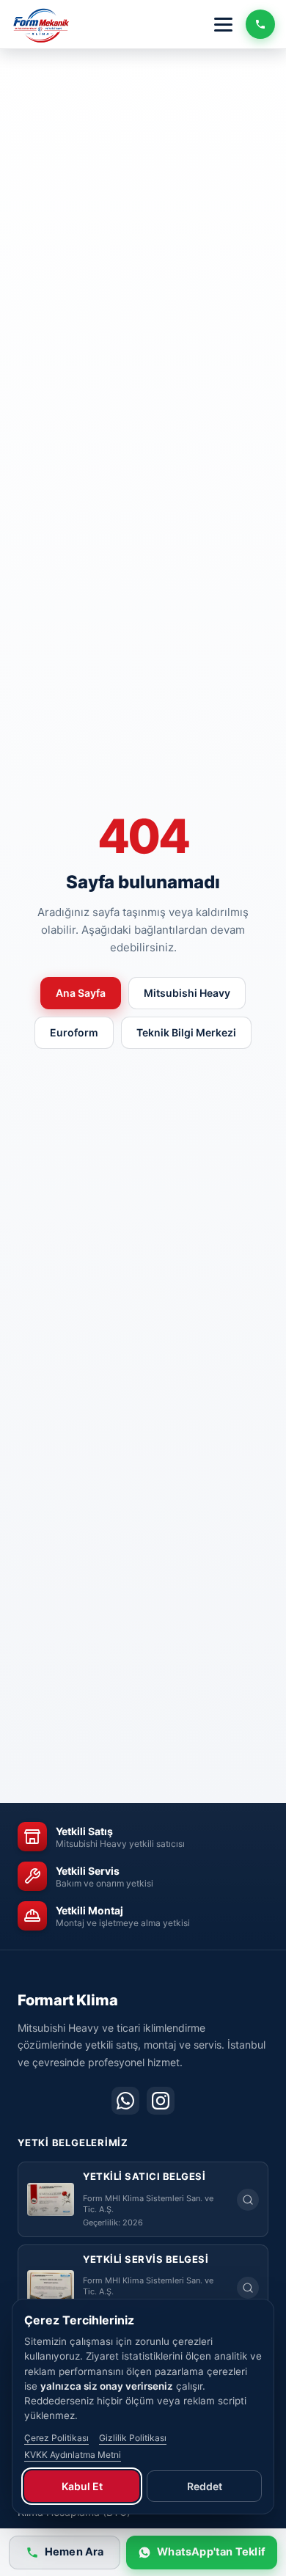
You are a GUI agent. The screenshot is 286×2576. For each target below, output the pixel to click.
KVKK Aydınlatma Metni (73, 2455)
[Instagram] (161, 2101)
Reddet (205, 2486)
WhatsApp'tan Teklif (211, 2552)
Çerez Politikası (56, 2438)
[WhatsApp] (125, 2101)
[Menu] (223, 25)
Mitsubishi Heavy (187, 993)
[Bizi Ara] (260, 24)
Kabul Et (82, 2486)
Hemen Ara (74, 2552)
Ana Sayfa (81, 993)
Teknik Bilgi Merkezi (186, 1032)
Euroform (74, 1032)
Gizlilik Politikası (133, 2438)
